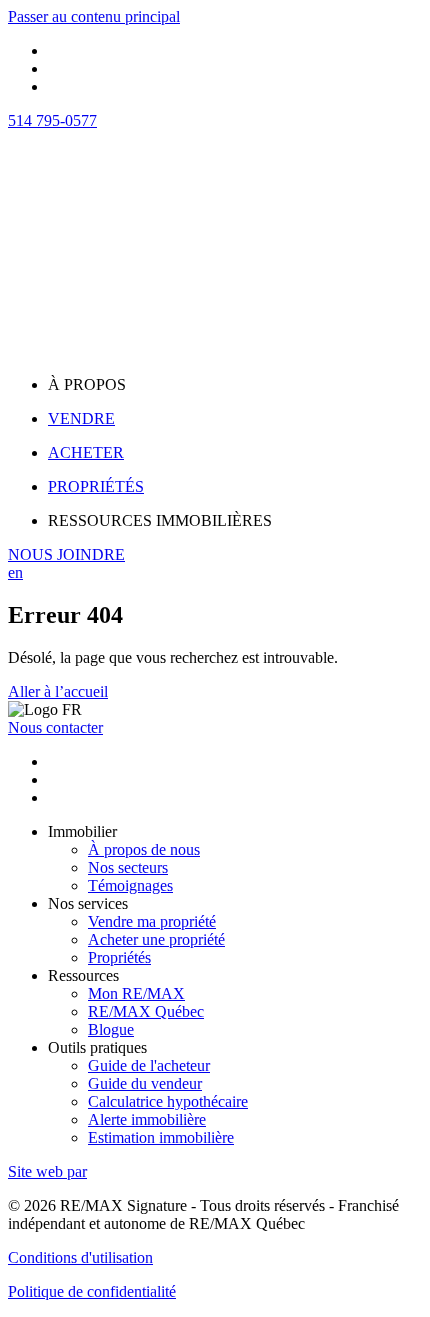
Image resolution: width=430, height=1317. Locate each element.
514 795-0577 (52, 120)
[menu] (235, 385)
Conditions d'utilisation (80, 1257)
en (15, 572)
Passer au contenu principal (94, 16)
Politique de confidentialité (92, 1291)
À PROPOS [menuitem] (87, 384)
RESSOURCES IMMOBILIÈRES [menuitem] (160, 520)
